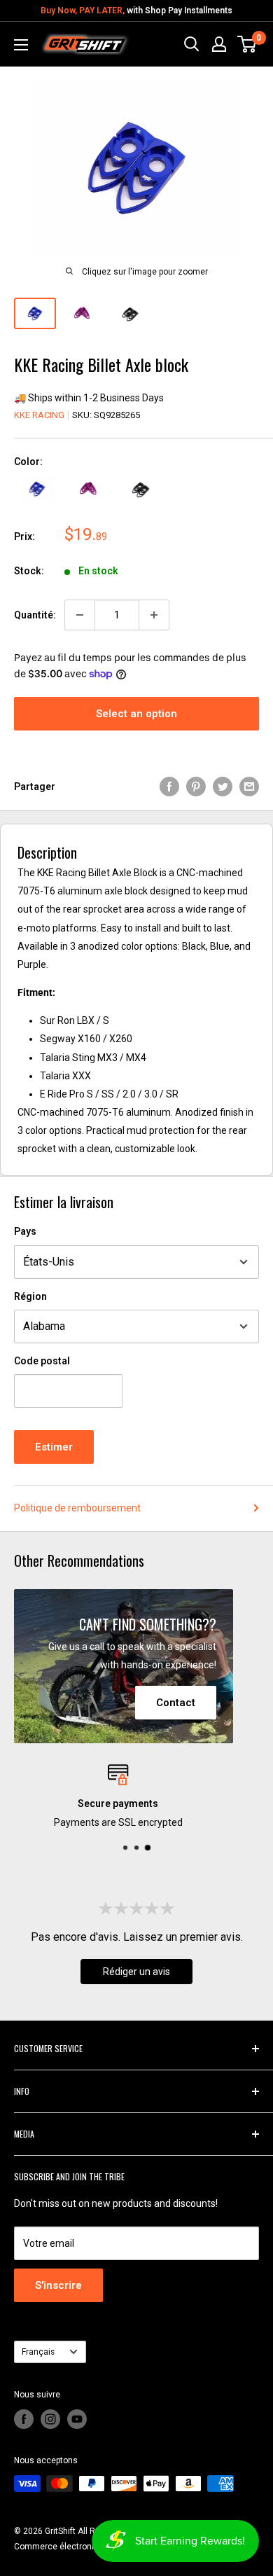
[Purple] (89, 489)
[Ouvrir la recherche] (192, 44)
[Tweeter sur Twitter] (223, 787)
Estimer (54, 1447)
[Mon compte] (219, 44)
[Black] (141, 489)
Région (30, 1296)
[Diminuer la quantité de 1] (80, 615)
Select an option (136, 714)
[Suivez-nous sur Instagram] (50, 2419)
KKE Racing (39, 415)
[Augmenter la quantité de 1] (154, 615)
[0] (247, 44)
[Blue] (37, 489)
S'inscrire (58, 2285)
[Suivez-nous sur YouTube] (77, 2419)
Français (38, 2352)
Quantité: (35, 615)
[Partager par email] (249, 787)
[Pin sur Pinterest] (196, 787)
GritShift (60, 2531)
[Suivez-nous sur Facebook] (24, 2419)
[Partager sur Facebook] (169, 787)
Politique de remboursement (77, 1508)
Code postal (42, 1361)
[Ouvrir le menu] (21, 45)
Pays (25, 1231)
